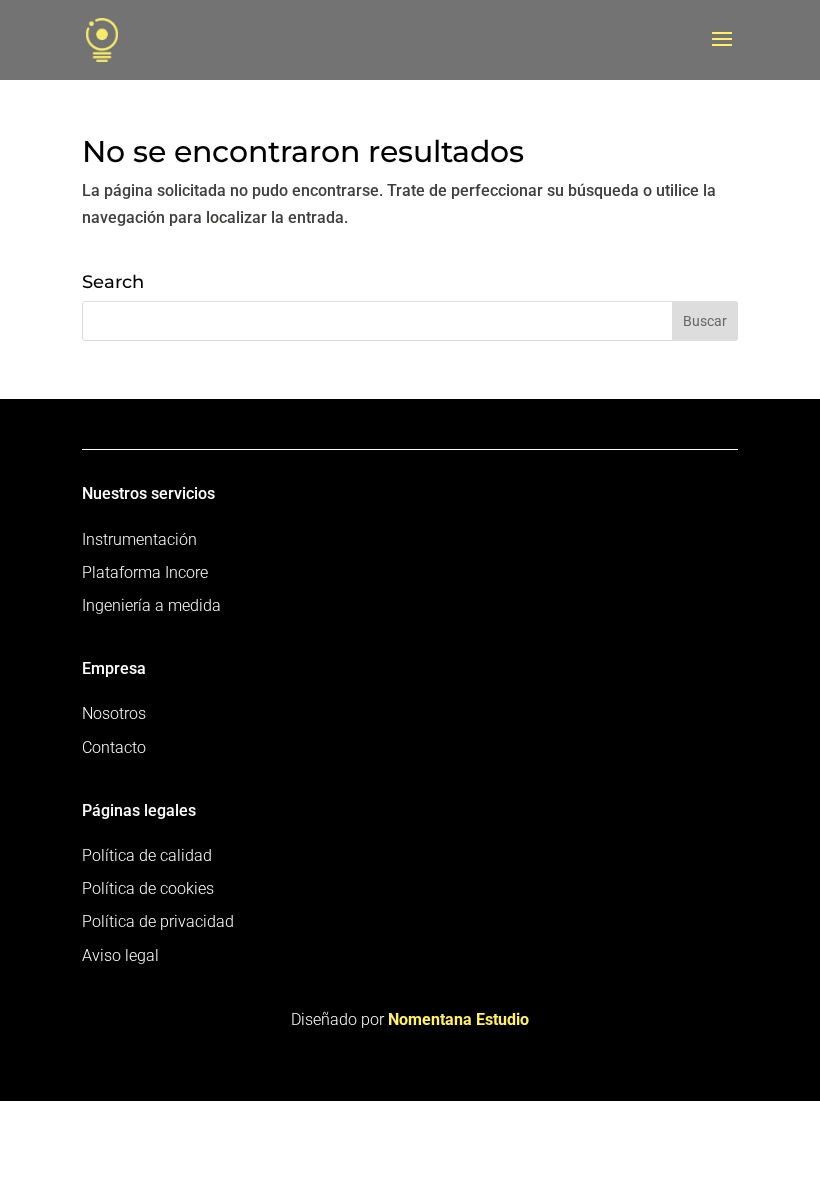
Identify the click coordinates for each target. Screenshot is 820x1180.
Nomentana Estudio (458, 1019)
